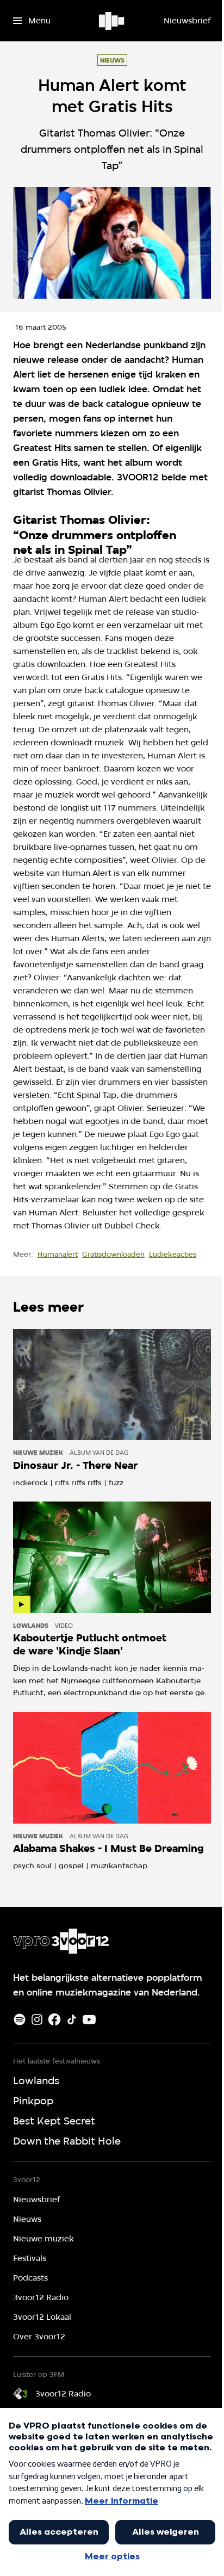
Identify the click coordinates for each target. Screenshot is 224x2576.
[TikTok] (72, 2019)
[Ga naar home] (112, 21)
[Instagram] (37, 2019)
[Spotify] (20, 2019)
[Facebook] (54, 2019)
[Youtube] (89, 2019)
